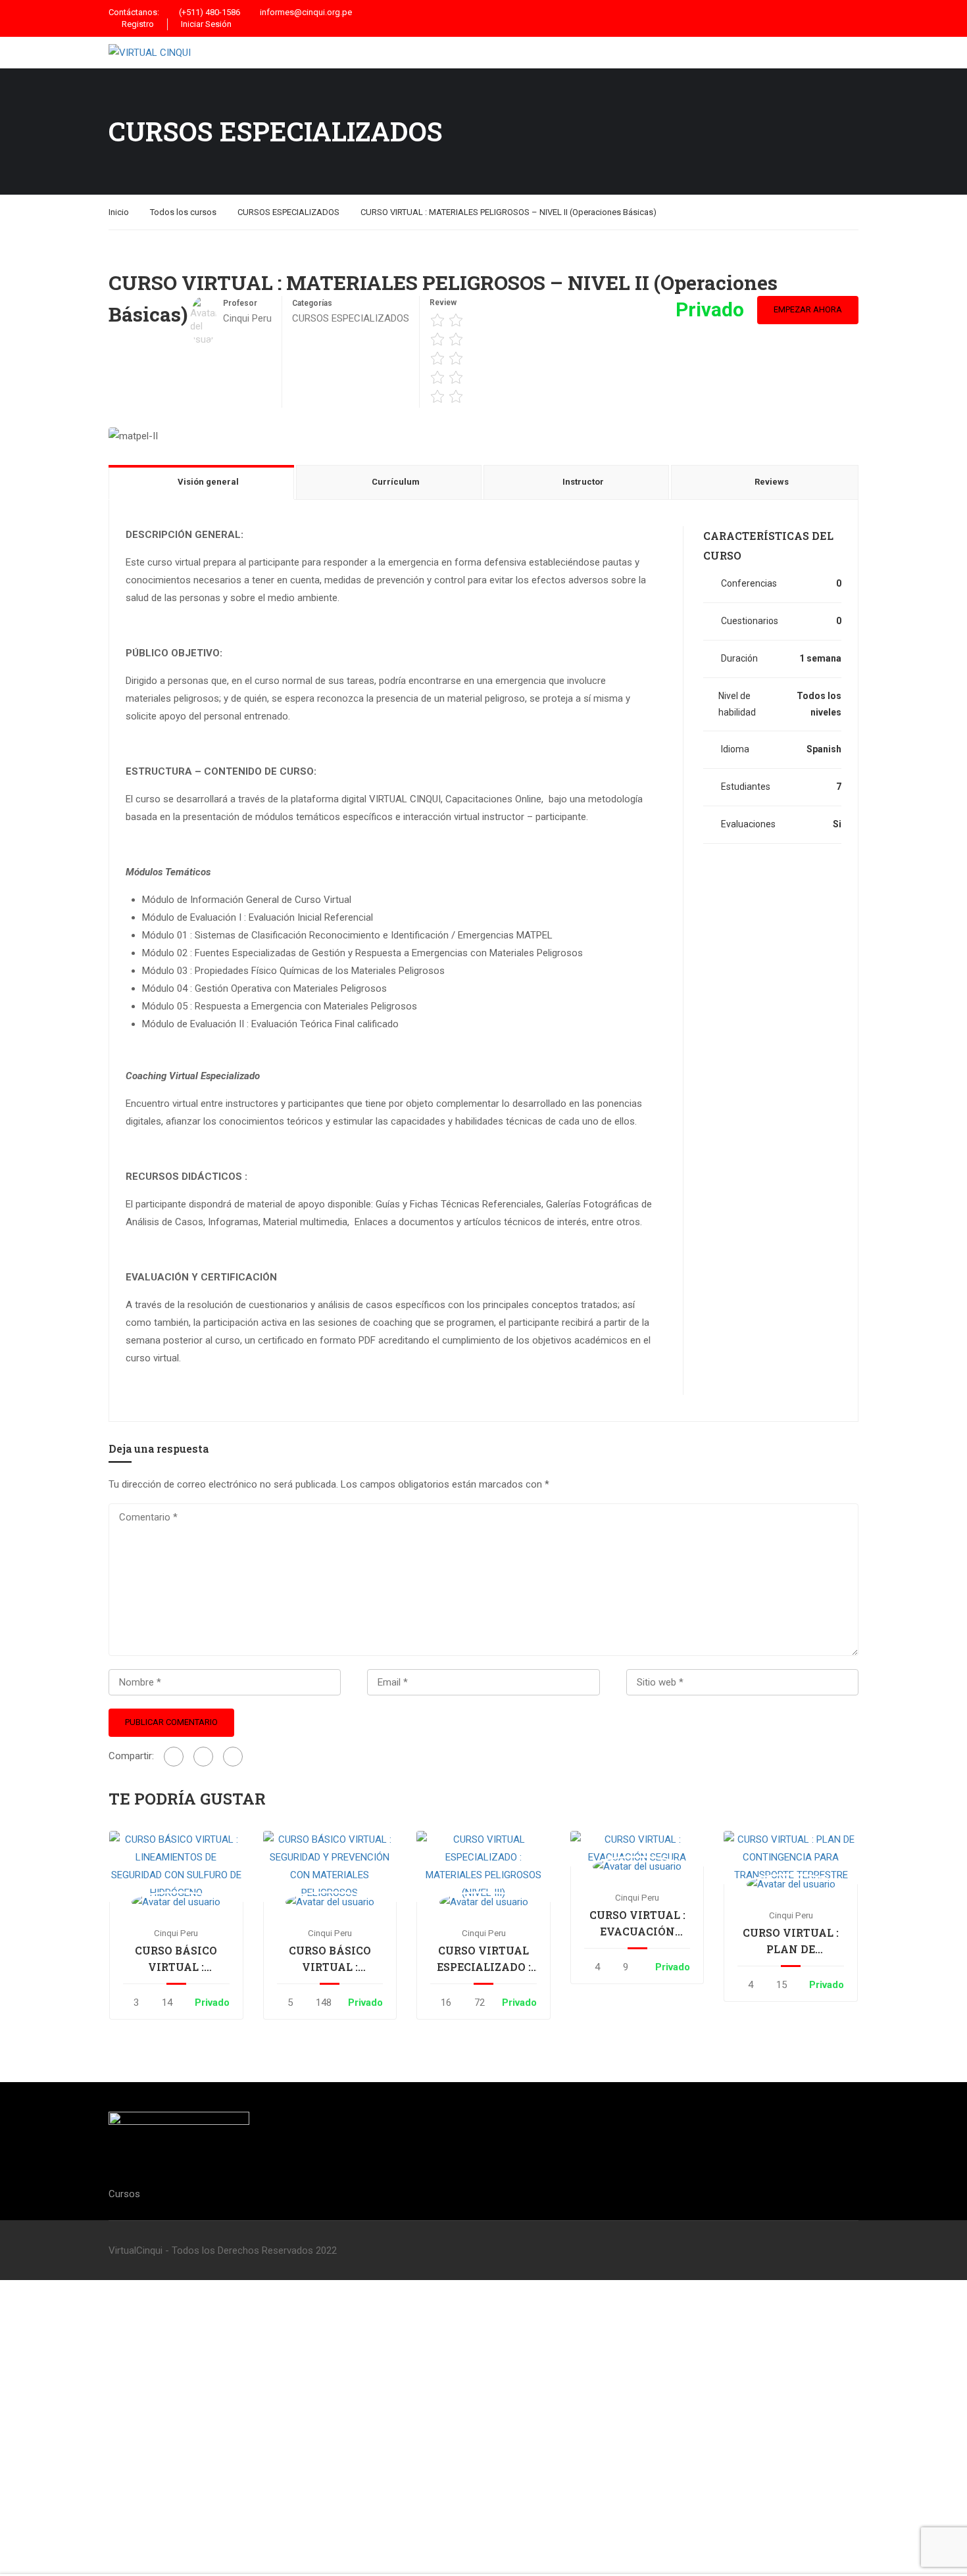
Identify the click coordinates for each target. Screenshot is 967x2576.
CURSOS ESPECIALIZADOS (288, 212)
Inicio (119, 212)
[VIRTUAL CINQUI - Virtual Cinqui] (217, 53)
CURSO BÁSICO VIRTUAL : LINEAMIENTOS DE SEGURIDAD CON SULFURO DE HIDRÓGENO (176, 1959)
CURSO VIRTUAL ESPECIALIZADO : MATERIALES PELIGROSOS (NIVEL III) (484, 1959)
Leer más (176, 1866)
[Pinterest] (233, 1757)
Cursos (124, 2194)
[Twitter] (203, 1757)
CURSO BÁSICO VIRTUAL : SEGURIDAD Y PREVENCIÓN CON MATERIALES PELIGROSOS (330, 1959)
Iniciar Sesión (206, 24)
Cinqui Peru (176, 1933)
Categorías (312, 303)
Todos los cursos (183, 212)
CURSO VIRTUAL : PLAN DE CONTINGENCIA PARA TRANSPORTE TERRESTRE (791, 1941)
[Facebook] (174, 1757)
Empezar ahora (808, 309)
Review (443, 303)
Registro (138, 24)
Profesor (240, 303)
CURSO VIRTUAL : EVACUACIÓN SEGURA (637, 1924)
